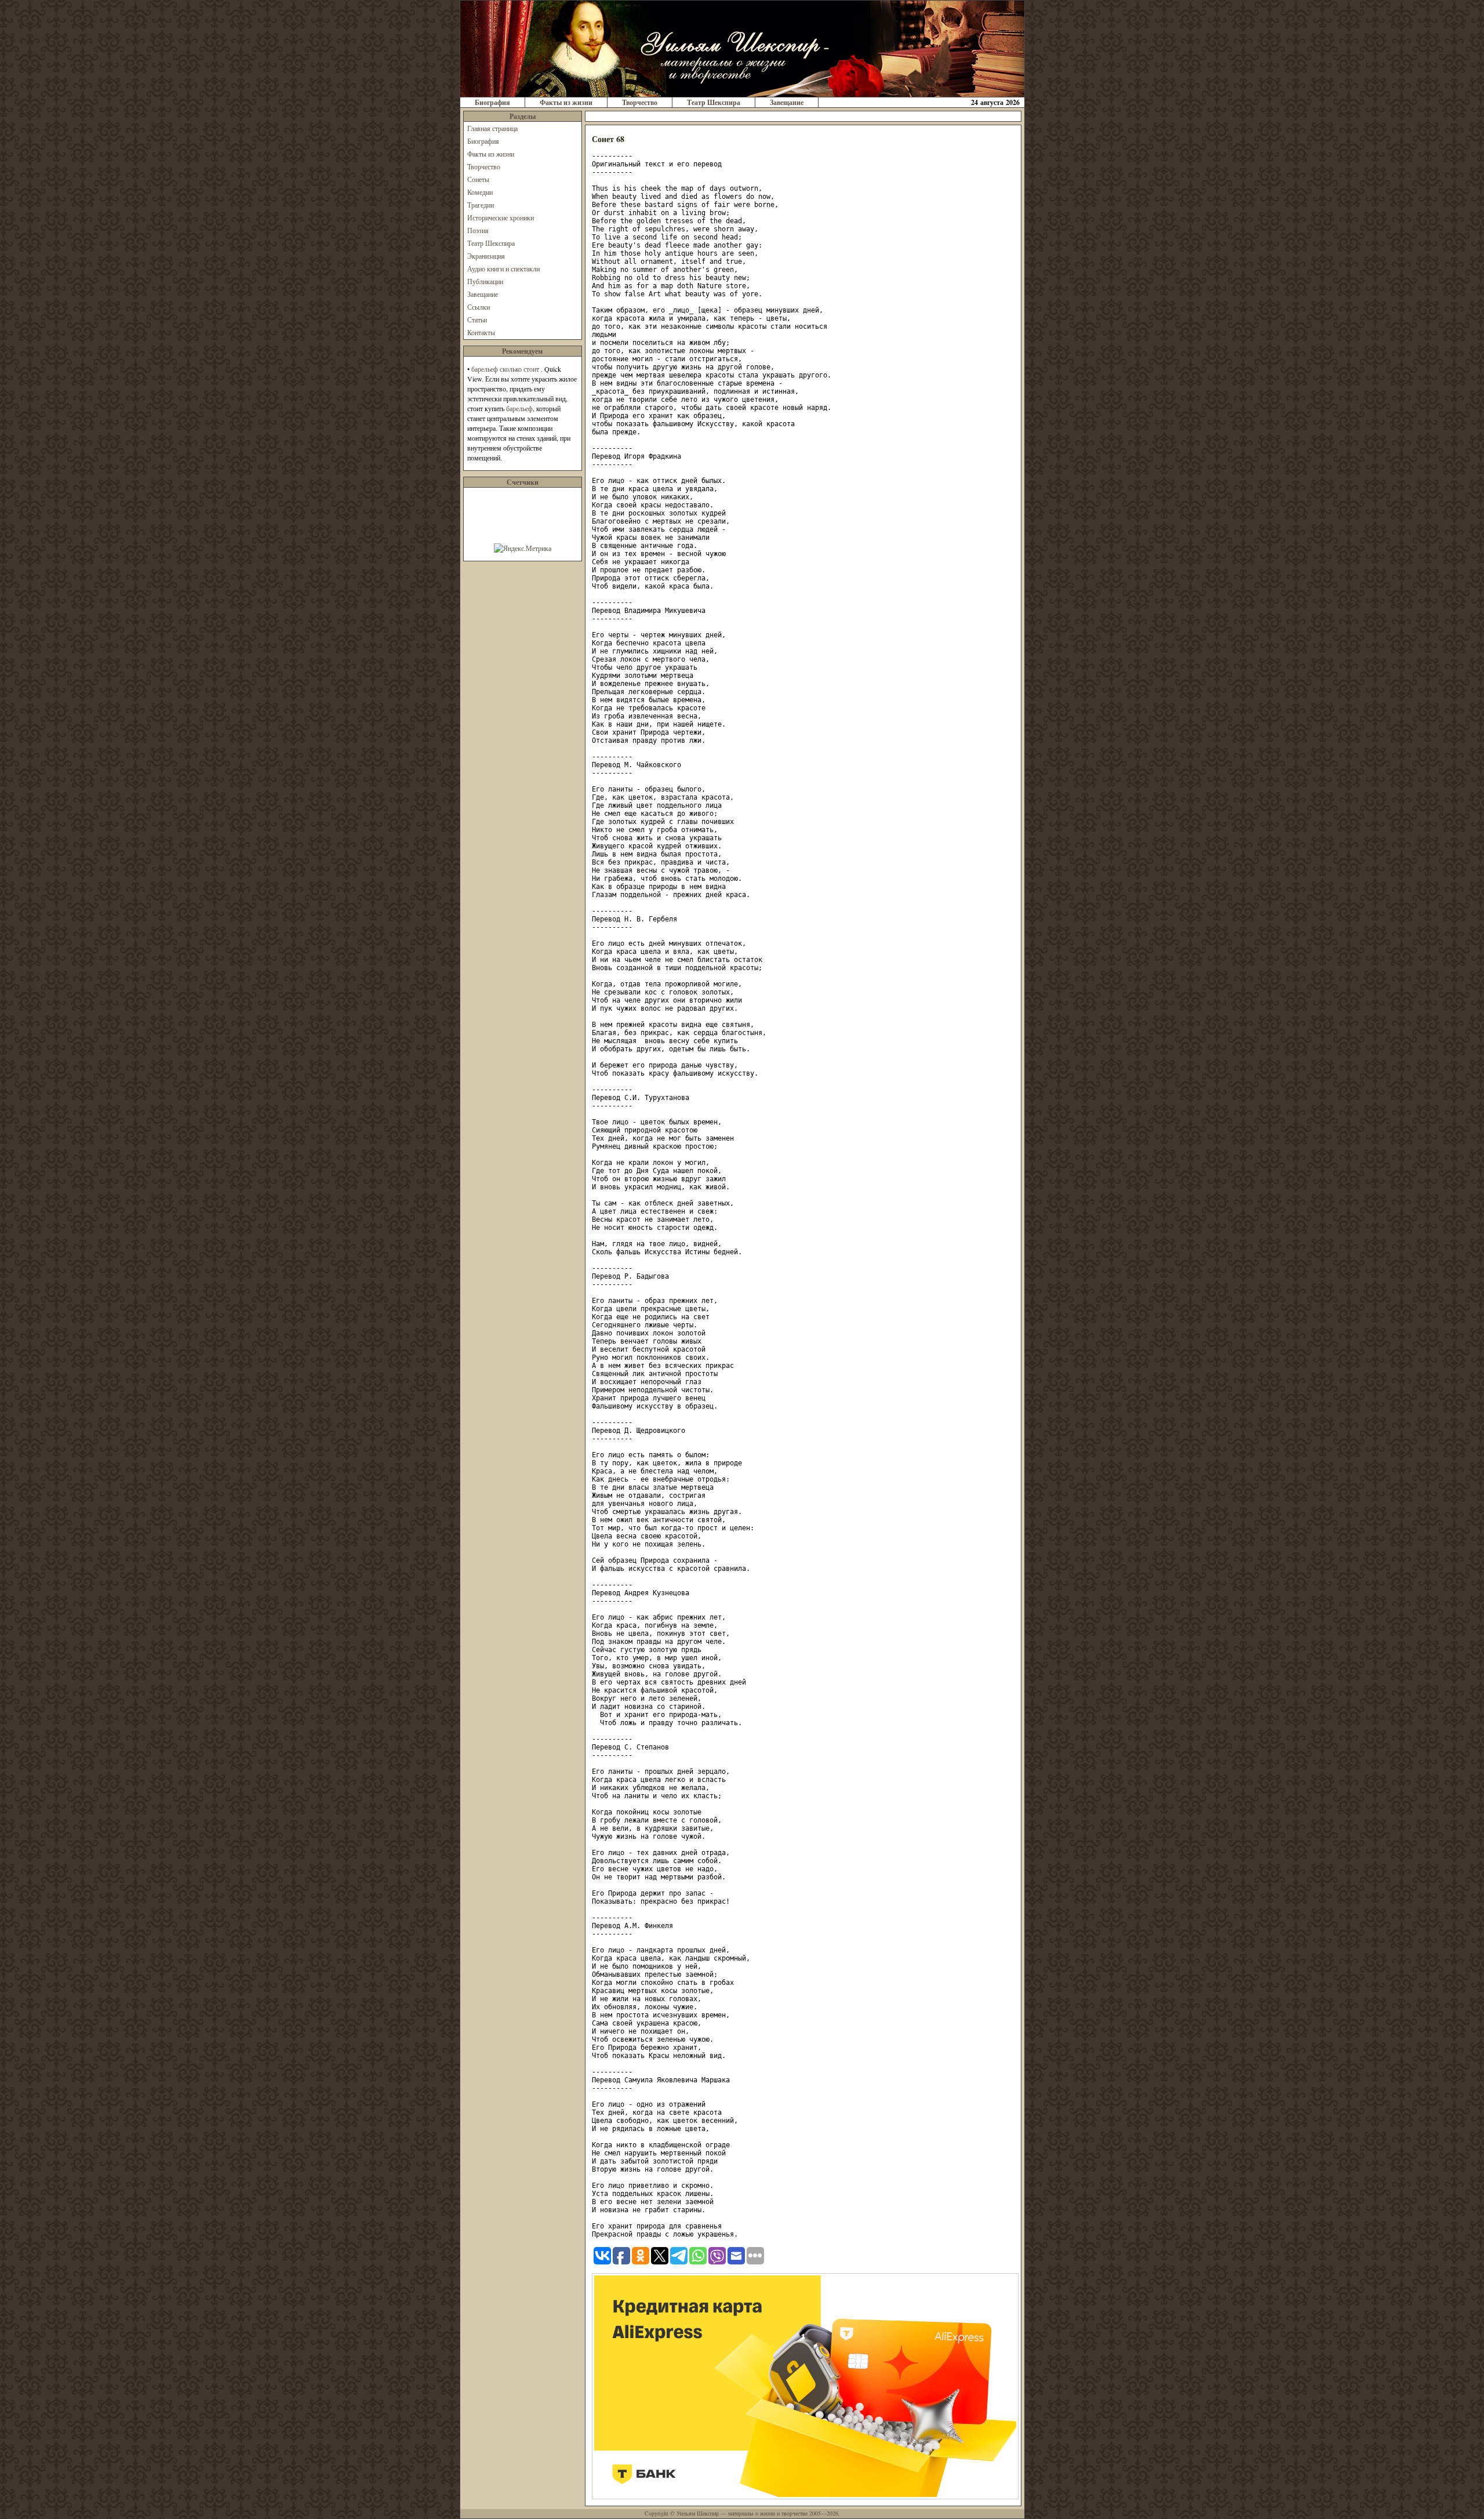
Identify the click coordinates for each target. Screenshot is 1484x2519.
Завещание (787, 102)
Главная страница (492, 128)
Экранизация (486, 256)
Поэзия (478, 230)
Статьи (477, 320)
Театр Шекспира (714, 102)
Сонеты (478, 179)
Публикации (485, 281)
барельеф (519, 408)
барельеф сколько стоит (505, 369)
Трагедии (481, 205)
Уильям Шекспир (698, 2513)
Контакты (481, 332)
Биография (492, 102)
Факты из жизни (566, 102)
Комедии (480, 192)
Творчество (640, 102)
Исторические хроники (501, 217)
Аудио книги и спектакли (503, 268)
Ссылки (479, 307)
